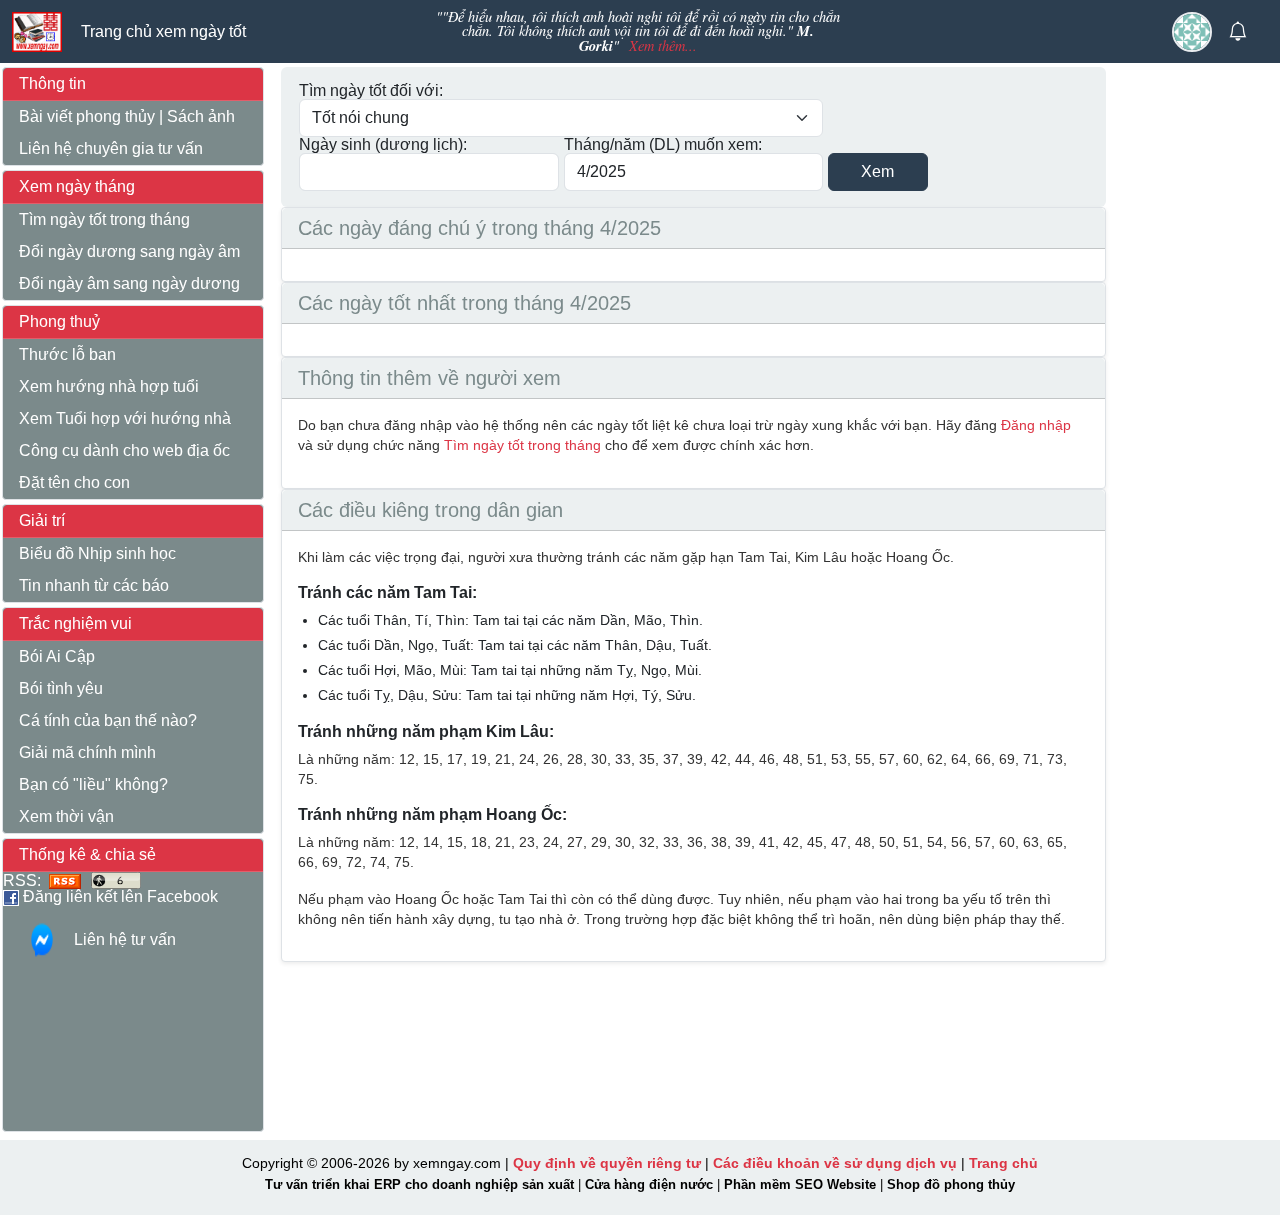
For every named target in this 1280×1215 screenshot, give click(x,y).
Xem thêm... (663, 45)
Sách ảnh (201, 116)
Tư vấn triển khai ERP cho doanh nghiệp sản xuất (419, 1184)
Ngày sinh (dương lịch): (383, 145)
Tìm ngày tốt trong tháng (104, 219)
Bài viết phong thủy (87, 116)
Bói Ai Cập (57, 656)
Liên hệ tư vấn (125, 939)
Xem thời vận (66, 816)
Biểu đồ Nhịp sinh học (97, 553)
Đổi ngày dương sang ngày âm (129, 251)
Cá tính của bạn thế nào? (108, 720)
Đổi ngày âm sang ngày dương (129, 283)
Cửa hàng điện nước (649, 1184)
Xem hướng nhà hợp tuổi (109, 386)
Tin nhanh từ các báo (94, 585)
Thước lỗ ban (67, 354)
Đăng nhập (1036, 425)
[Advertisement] (1199, 383)
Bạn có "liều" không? (93, 784)
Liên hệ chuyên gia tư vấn (111, 148)
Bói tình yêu (61, 688)
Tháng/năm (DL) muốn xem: (663, 145)
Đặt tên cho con (74, 482)
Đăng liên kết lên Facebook (118, 896)
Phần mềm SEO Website (800, 1184)
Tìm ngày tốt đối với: (371, 91)
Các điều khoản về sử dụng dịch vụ (835, 1163)
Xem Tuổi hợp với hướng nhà (125, 418)
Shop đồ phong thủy (951, 1184)
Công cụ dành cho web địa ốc (124, 450)
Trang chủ (1003, 1163)
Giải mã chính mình (87, 752)
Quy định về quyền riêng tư (607, 1163)
